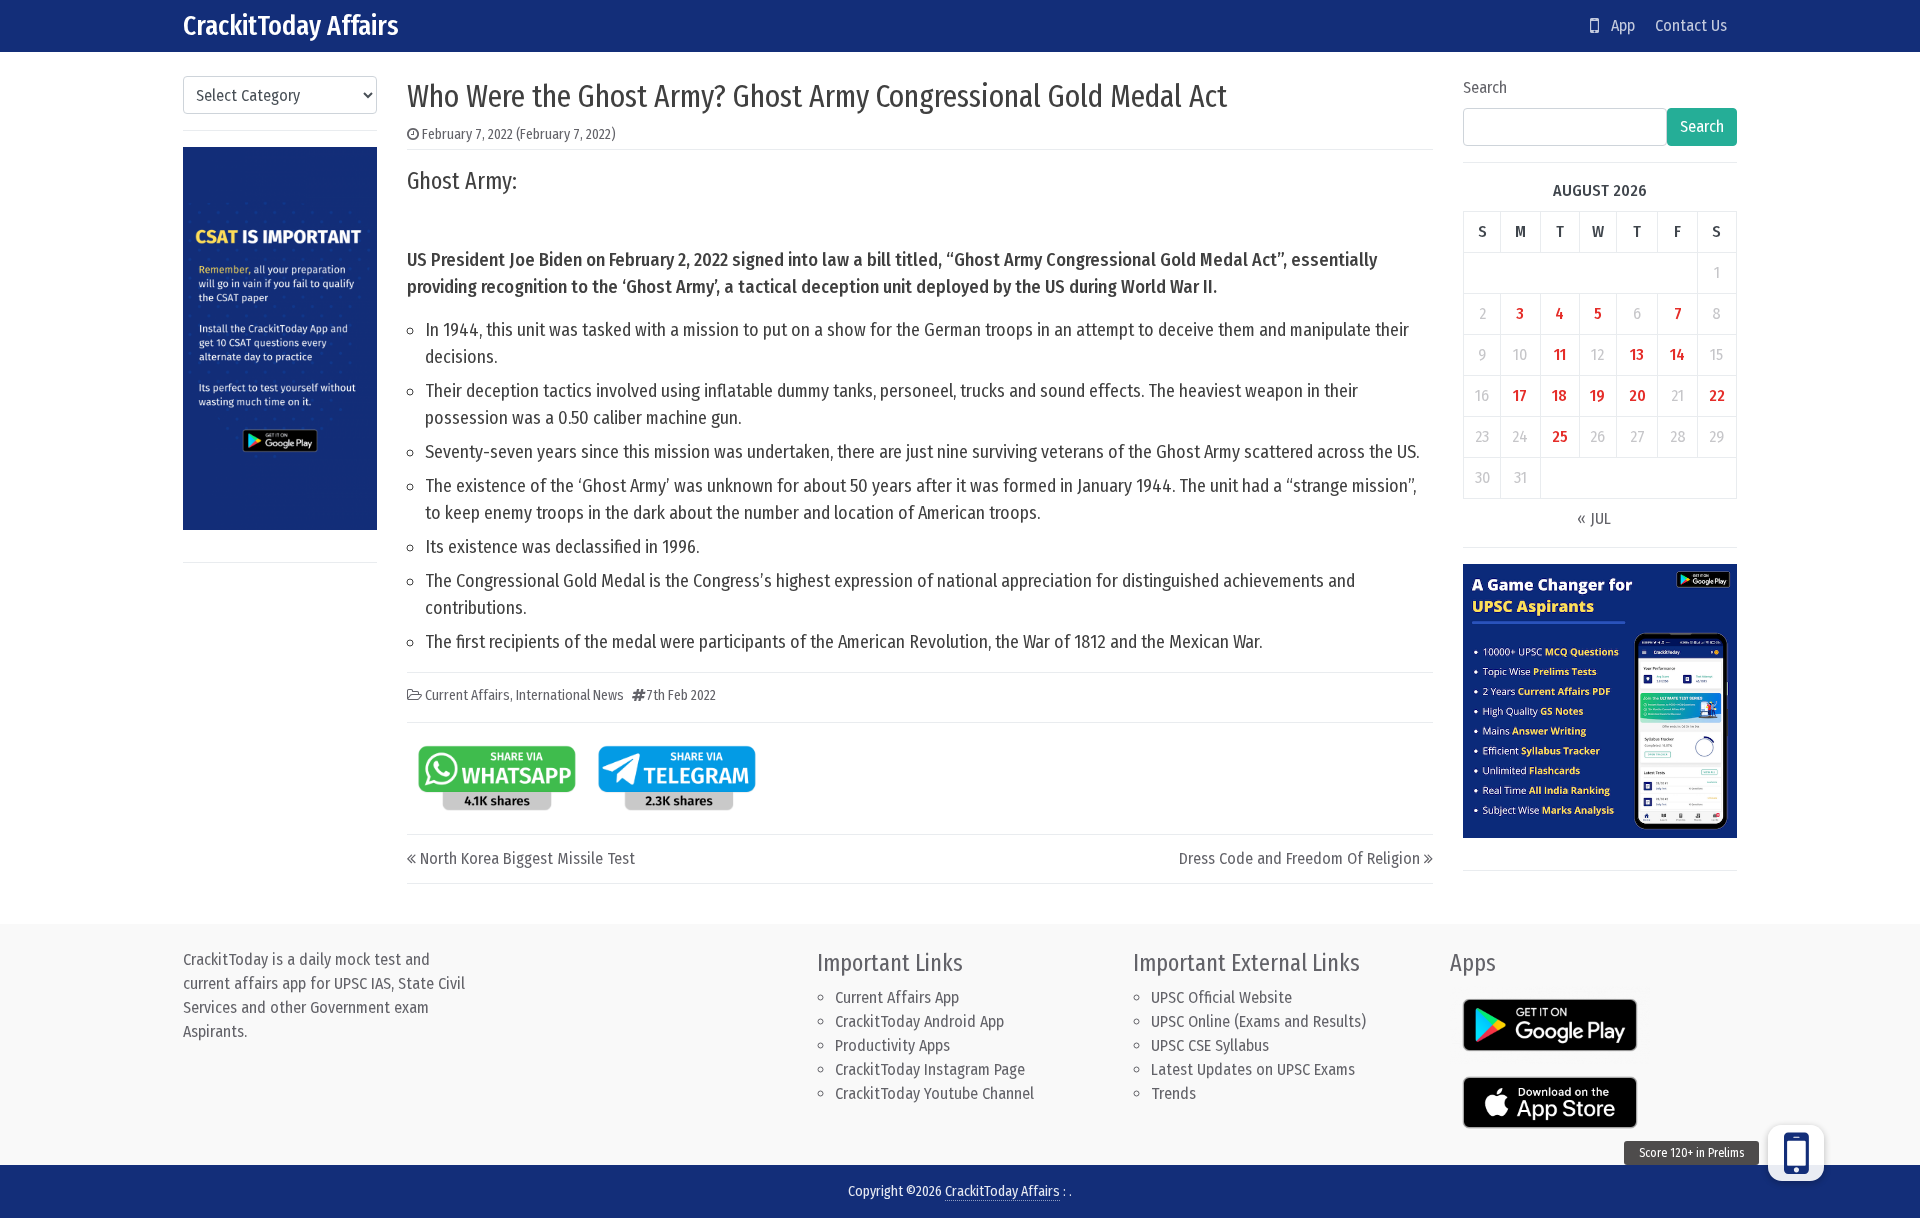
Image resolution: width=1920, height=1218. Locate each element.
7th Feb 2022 (681, 695)
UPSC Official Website (1221, 997)
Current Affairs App (897, 997)
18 (1559, 395)
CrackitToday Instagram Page (930, 1069)
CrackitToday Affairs (291, 25)
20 (1637, 395)
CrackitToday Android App (919, 1021)
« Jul (1594, 518)
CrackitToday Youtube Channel (934, 1093)
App (1617, 25)
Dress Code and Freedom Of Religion (1299, 858)
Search (1485, 87)
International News (570, 695)
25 (1560, 436)
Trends (1173, 1093)
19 (1597, 395)
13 (1637, 354)
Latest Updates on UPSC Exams (1253, 1069)
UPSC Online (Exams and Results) (1258, 1021)
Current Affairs (467, 695)
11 (1560, 354)
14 (1677, 354)
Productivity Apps (892, 1045)
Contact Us (1691, 25)
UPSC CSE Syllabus (1212, 1045)
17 (1520, 395)
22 (1717, 395)
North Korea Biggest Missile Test (527, 858)
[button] (1796, 1153)
